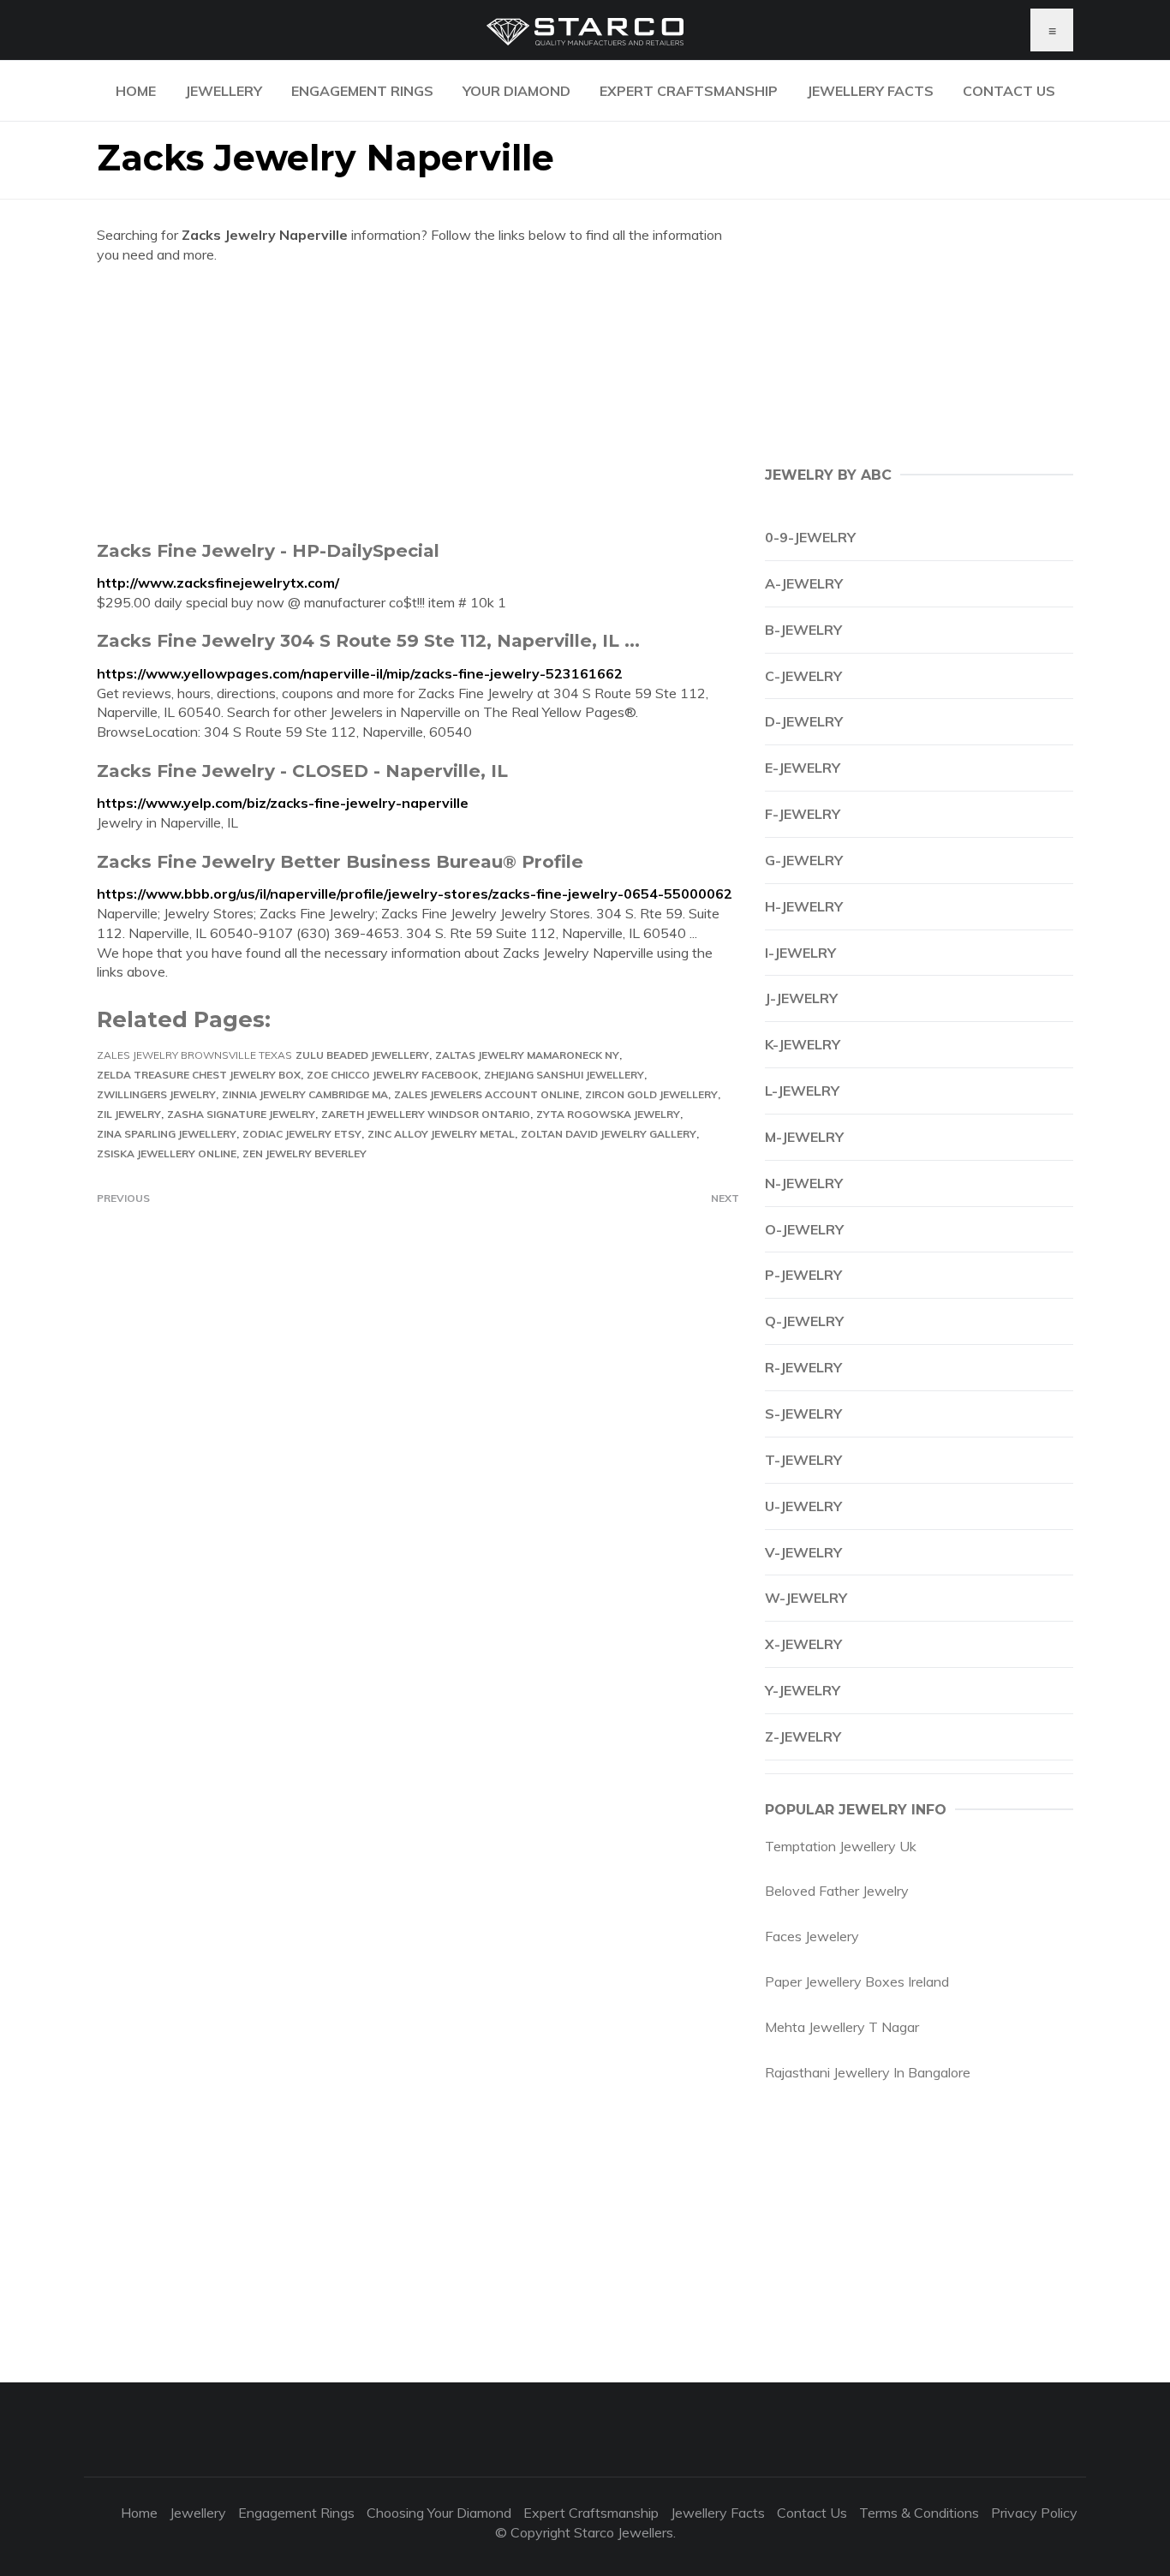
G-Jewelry (804, 860)
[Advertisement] (418, 402)
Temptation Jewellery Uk (841, 1846)
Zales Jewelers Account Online (487, 1094)
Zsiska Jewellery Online (167, 1154)
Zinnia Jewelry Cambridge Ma (305, 1094)
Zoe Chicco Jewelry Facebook (392, 1075)
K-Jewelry (803, 1044)
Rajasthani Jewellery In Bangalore (868, 2072)
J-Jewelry (801, 998)
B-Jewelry (803, 630)
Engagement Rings (362, 91)
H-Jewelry (804, 906)
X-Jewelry (803, 1644)
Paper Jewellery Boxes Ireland (857, 1981)
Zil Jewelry (129, 1114)
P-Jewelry (803, 1275)
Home (136, 91)
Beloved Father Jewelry (837, 1891)
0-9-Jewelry (810, 537)
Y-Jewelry (803, 1690)
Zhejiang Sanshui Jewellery (564, 1075)
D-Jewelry (804, 721)
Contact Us (1009, 91)
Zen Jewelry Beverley (304, 1154)
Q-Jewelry (804, 1321)
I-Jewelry (800, 953)
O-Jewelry (804, 1229)
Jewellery (224, 91)
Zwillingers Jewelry (156, 1094)
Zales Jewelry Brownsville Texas (194, 1055)
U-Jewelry (803, 1506)
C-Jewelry (803, 676)
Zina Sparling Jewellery (167, 1134)
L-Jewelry (802, 1091)
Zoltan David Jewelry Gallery (609, 1134)
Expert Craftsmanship (689, 91)
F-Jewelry (803, 814)
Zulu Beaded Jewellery (362, 1055)
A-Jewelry (804, 583)
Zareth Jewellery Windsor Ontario (426, 1114)
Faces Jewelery (812, 1936)
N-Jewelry (804, 1183)
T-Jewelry (803, 1460)
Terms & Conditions (919, 2513)
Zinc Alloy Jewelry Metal (441, 1134)
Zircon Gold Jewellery (651, 1094)
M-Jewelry (804, 1137)
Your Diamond (516, 91)
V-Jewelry (803, 1552)
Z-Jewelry (803, 1736)
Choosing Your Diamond (439, 2513)
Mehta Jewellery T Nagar (842, 2027)
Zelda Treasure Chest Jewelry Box (199, 1075)
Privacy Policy (1034, 2513)
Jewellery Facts (870, 91)
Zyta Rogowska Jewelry (608, 1114)
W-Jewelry (806, 1598)
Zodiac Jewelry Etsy (302, 1134)
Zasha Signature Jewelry (241, 1114)
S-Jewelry (803, 1414)
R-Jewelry (803, 1367)
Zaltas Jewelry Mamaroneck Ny (527, 1055)
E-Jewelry (803, 768)
